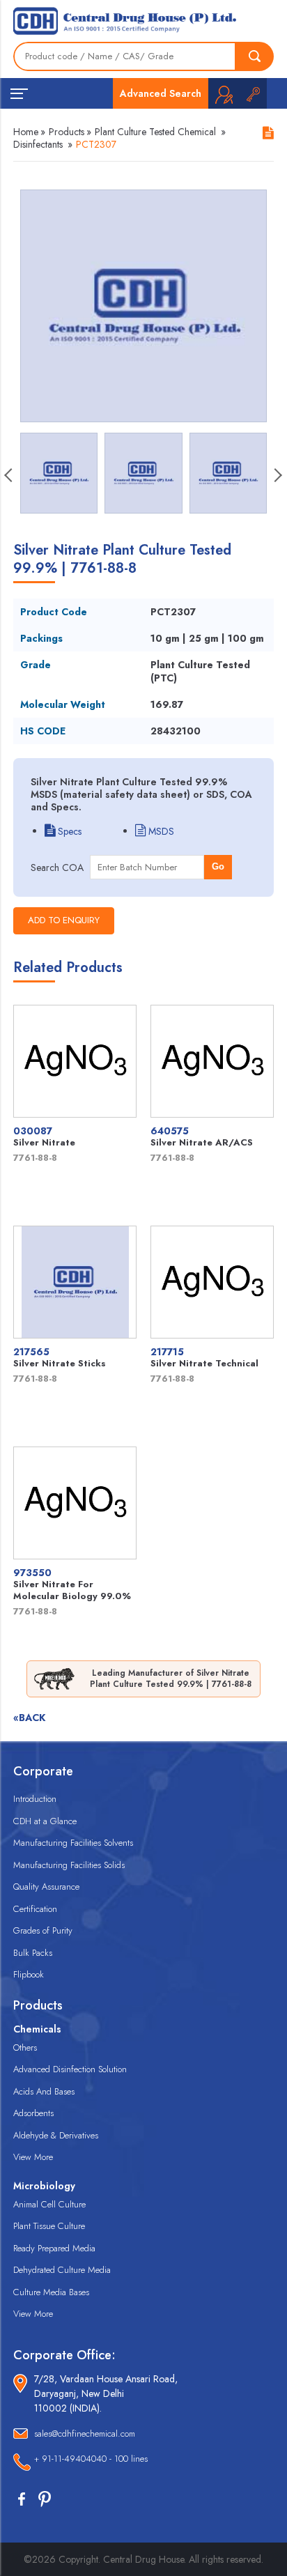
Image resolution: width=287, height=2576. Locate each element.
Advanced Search (161, 93)
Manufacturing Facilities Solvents (73, 1843)
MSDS (160, 831)
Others (25, 2047)
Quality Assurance (46, 1887)
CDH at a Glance (45, 1821)
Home (26, 132)
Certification (35, 1909)
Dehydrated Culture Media (62, 2270)
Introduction (35, 1799)
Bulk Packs (33, 1953)
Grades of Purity (43, 1930)
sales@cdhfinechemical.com (85, 2434)
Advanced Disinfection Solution (70, 2069)
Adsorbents (33, 2113)
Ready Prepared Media (54, 2248)
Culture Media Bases (51, 2292)
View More (33, 2157)
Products (67, 132)
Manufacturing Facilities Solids (69, 1865)
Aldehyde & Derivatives (56, 2135)
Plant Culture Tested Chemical (155, 132)
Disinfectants (38, 144)
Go (218, 866)
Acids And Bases (44, 2091)
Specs (68, 831)
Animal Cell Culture (49, 2204)
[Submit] (255, 56)
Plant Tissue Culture (49, 2226)
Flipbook (29, 1974)
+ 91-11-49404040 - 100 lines (91, 2459)
